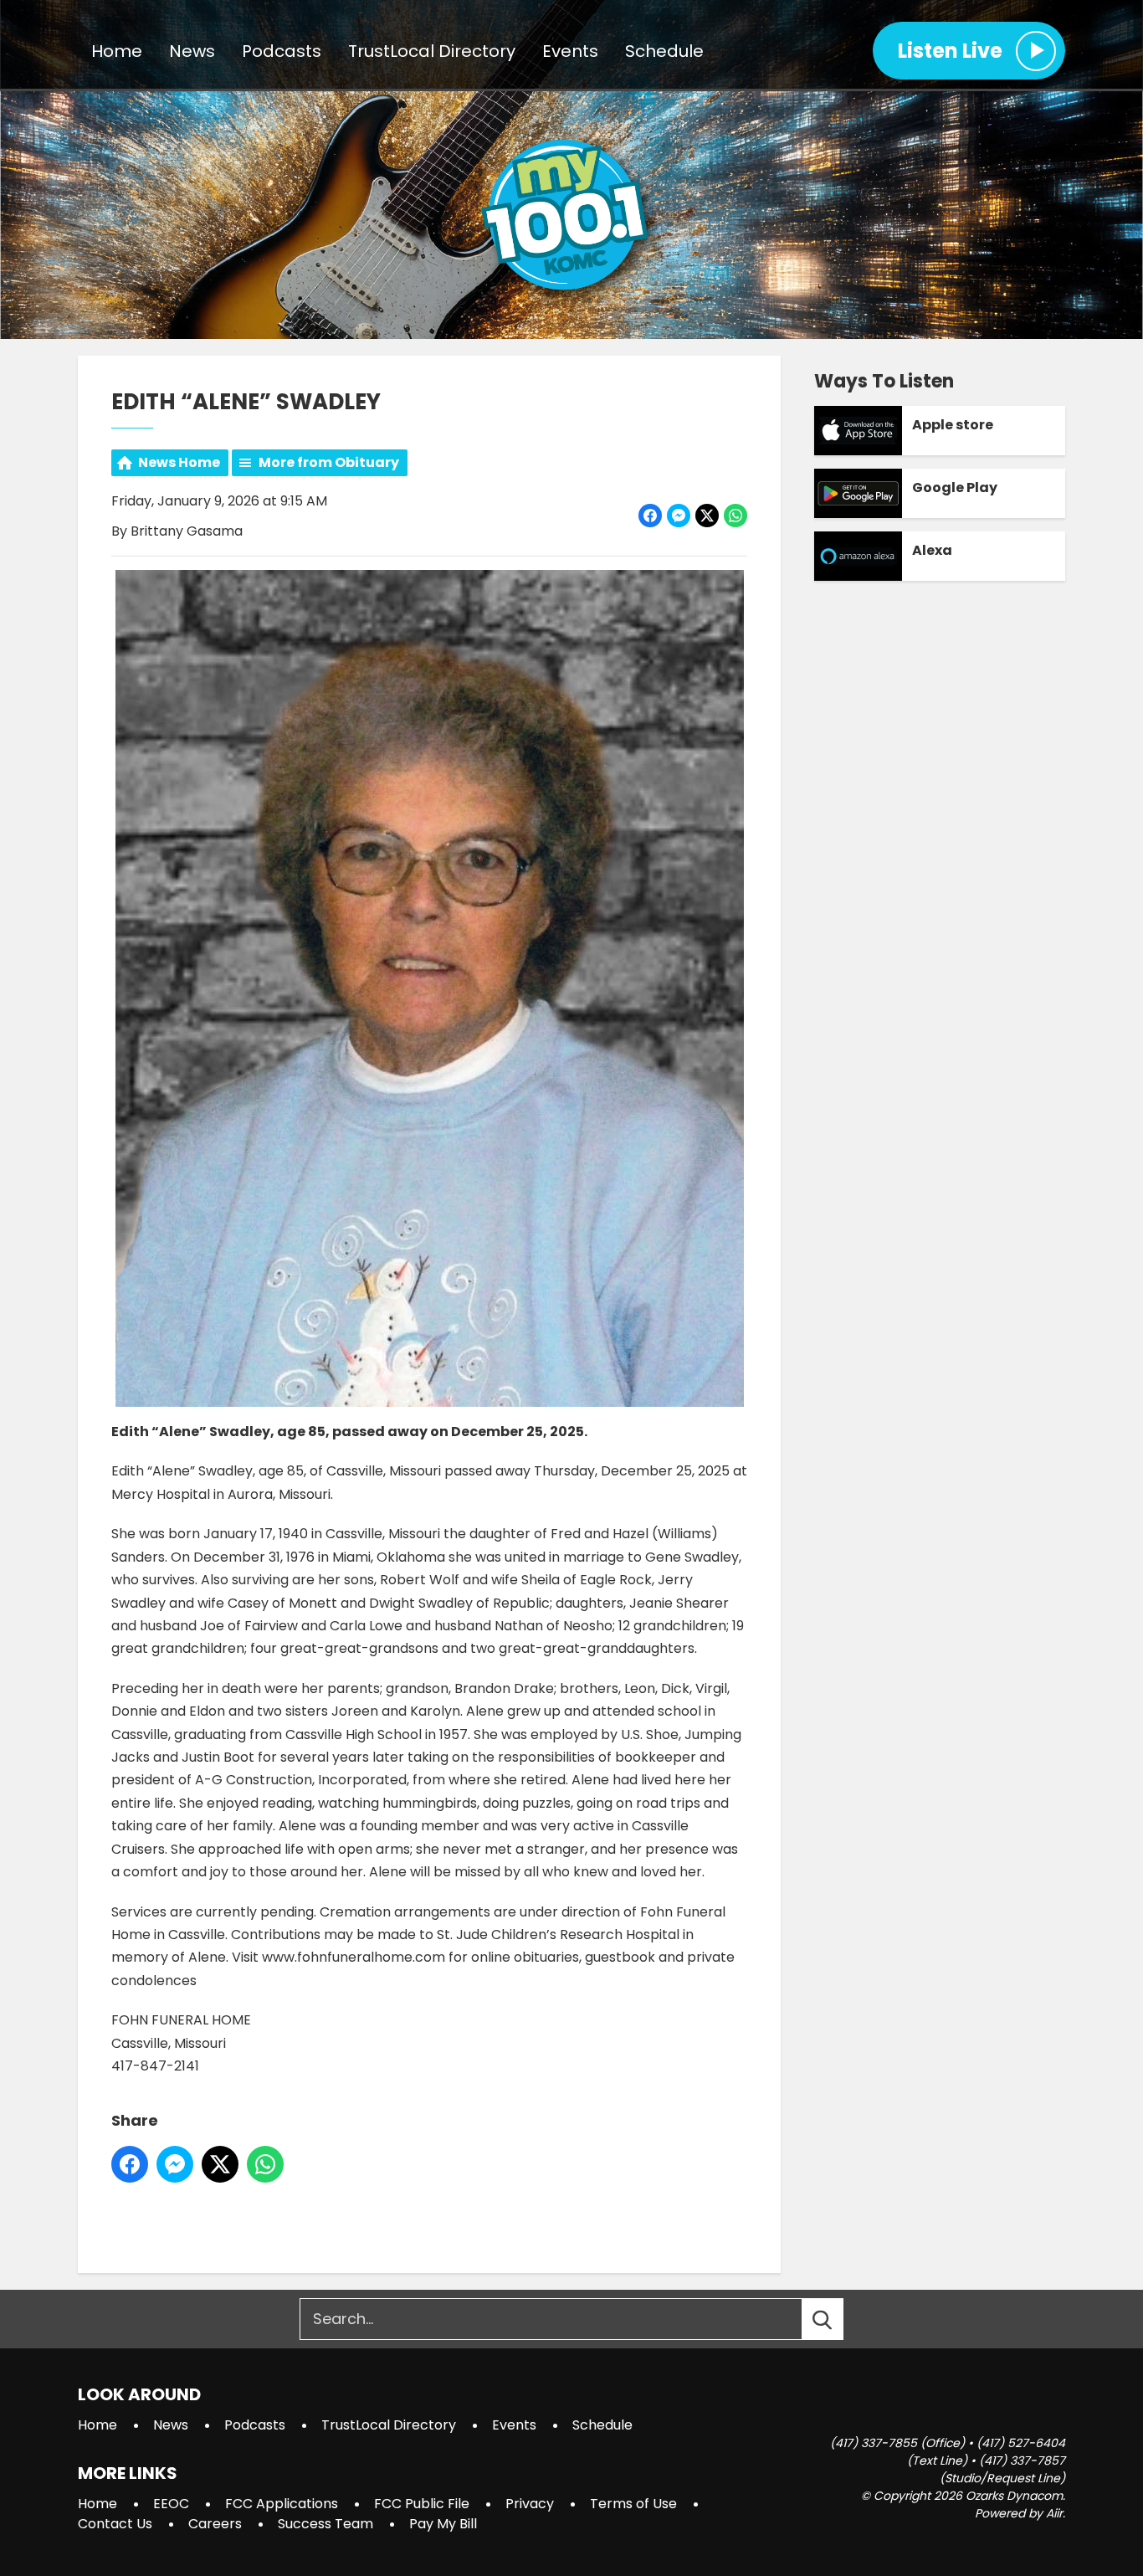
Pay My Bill (443, 2524)
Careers (215, 2524)
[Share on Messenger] (679, 516)
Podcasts (282, 51)
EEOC (171, 2504)
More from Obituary (329, 462)
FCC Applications (282, 2504)
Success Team (325, 2524)
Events (570, 51)
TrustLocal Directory (432, 51)
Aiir (1054, 2513)
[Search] (838, 2319)
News (192, 51)
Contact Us (115, 2524)
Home (117, 51)
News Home (179, 462)
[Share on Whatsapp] (736, 516)
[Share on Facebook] (650, 516)
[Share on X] (707, 516)
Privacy (530, 2504)
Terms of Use (633, 2504)
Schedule (664, 51)
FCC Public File (422, 2504)
